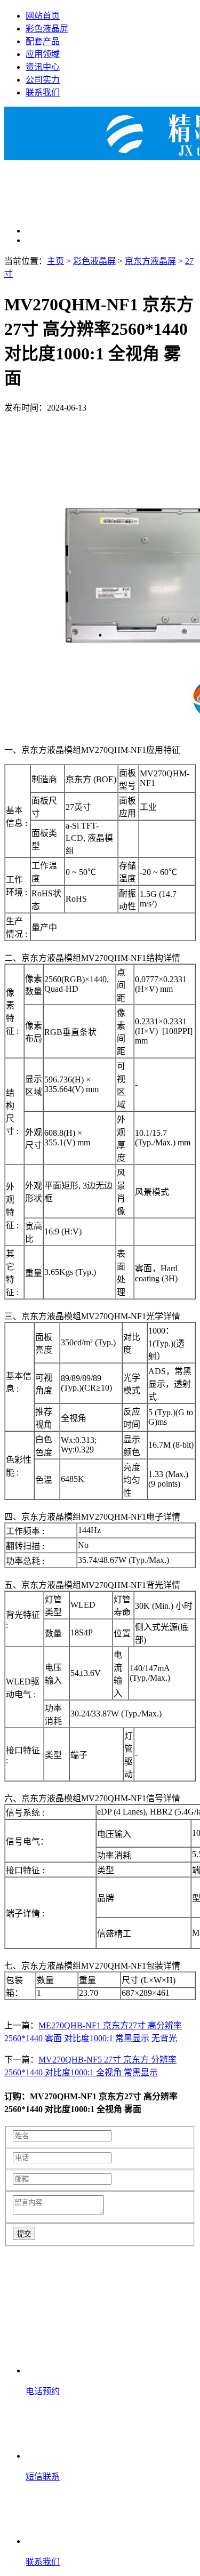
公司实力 (43, 80)
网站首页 (43, 16)
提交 (24, 2234)
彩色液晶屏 (47, 29)
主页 (55, 261)
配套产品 (43, 41)
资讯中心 (43, 67)
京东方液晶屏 (150, 261)
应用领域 (43, 54)
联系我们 (43, 93)
